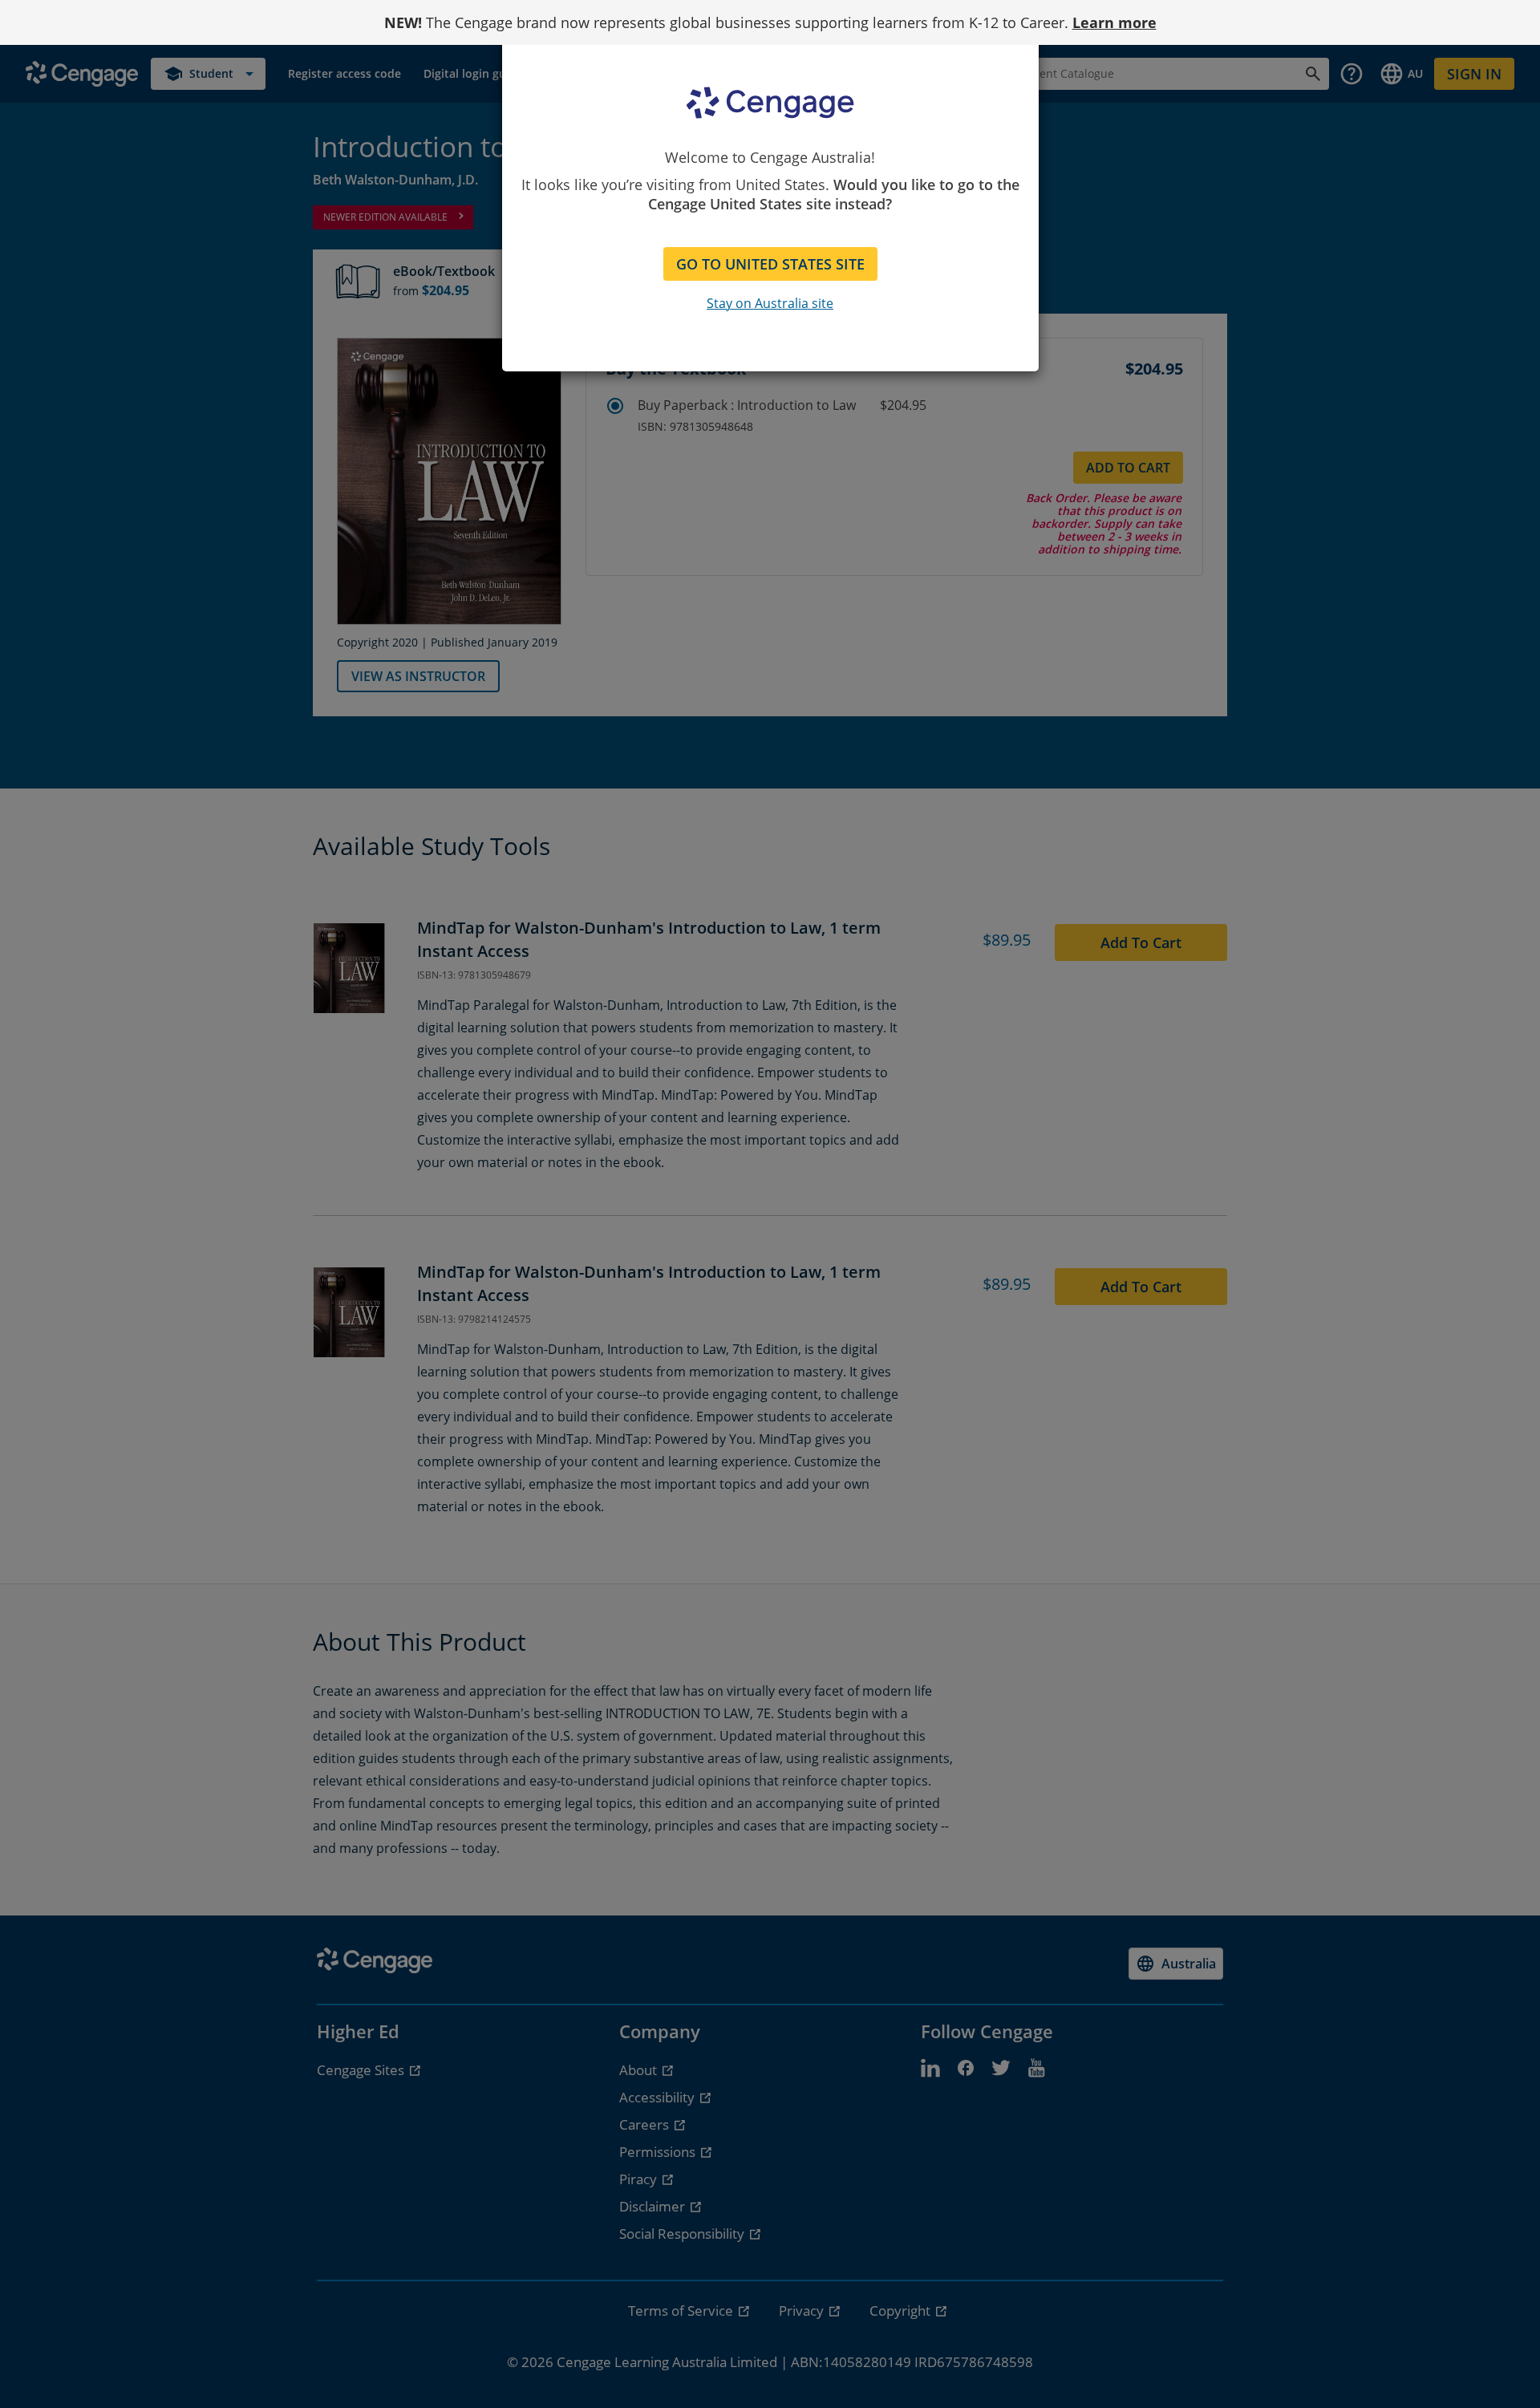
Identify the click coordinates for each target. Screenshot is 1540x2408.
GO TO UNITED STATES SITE (770, 264)
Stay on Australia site (770, 303)
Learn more (1114, 22)
